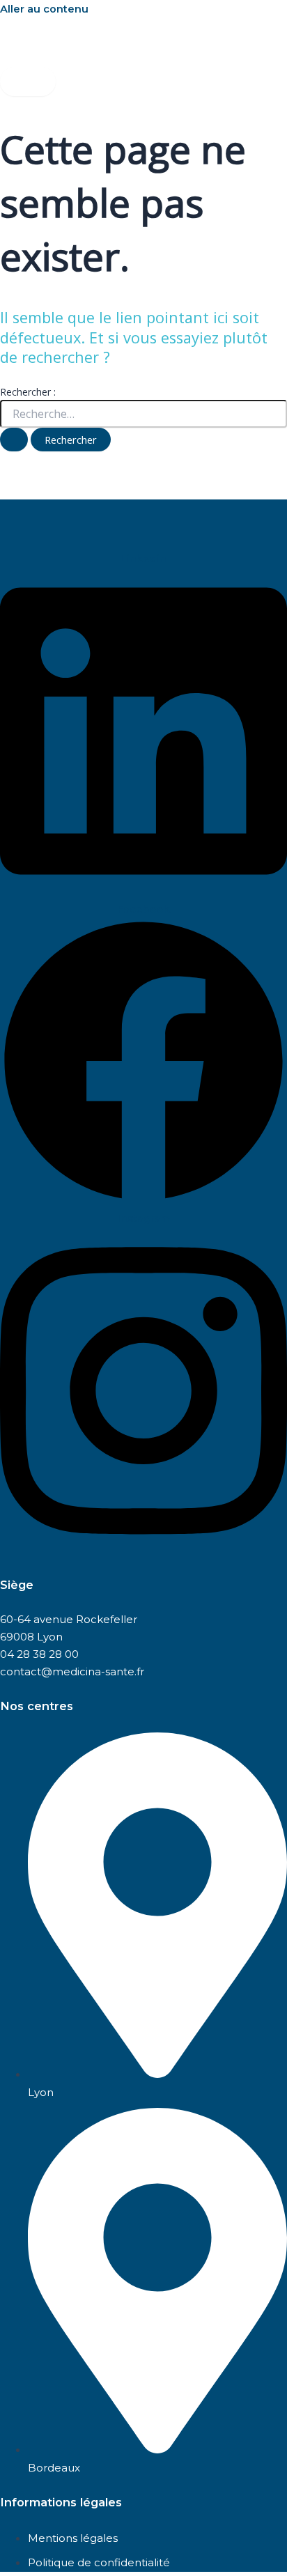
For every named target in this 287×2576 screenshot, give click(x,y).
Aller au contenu (44, 9)
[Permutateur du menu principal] (28, 82)
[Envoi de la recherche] (14, 440)
